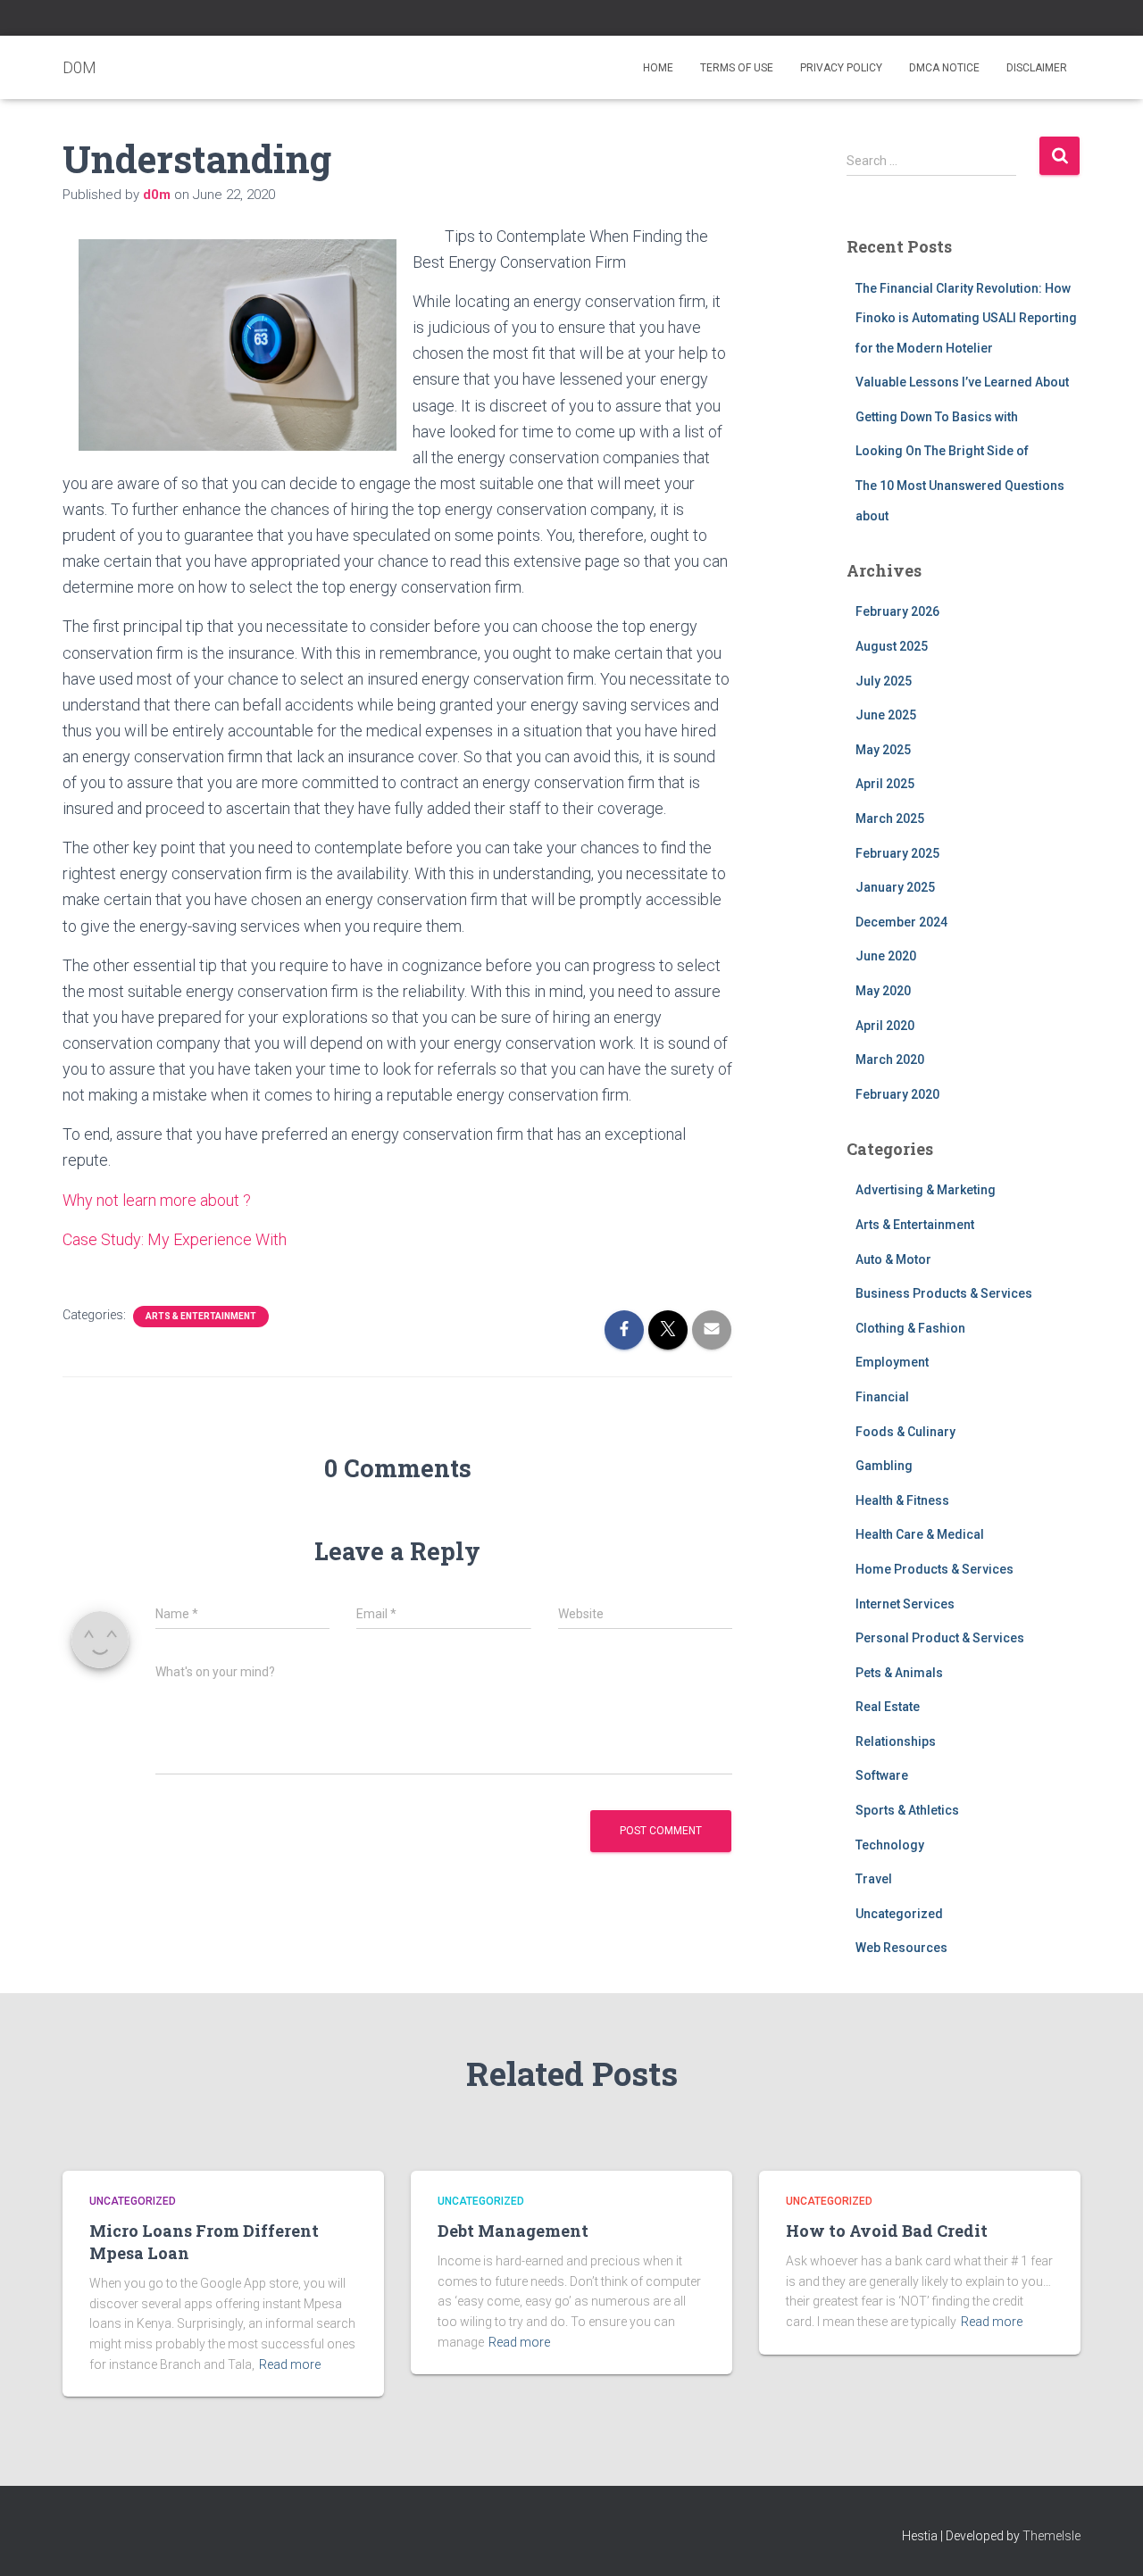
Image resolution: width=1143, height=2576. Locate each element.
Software (882, 1775)
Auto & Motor (893, 1259)
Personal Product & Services (940, 1638)
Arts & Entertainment (201, 1316)
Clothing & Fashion (910, 1328)
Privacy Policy (841, 68)
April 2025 (885, 784)
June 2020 (886, 956)
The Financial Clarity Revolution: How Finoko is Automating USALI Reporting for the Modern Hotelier (966, 318)
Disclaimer (1037, 68)
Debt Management (513, 2231)
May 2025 (883, 750)
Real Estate (888, 1707)
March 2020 (890, 1059)
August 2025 (892, 646)
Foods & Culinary (905, 1432)
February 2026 (897, 611)
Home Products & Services (934, 1569)
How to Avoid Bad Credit (887, 2231)
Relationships (896, 1741)
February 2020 (897, 1094)
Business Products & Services (944, 1293)
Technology (890, 1845)
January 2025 (895, 887)
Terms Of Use (737, 68)
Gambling (884, 1466)
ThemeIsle (1051, 2536)
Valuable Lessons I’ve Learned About (962, 382)
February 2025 (897, 853)
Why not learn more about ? (157, 1200)
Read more (290, 2364)
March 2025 (890, 819)
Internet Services (905, 1604)
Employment (892, 1362)
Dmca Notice (944, 68)
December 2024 (901, 922)
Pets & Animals (899, 1673)
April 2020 (885, 1026)
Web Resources (901, 1948)
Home (658, 68)
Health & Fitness (902, 1500)
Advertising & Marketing (926, 1190)
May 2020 (883, 991)
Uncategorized (899, 1914)
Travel (874, 1879)
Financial (882, 1397)
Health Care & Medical (920, 1534)
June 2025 (886, 715)
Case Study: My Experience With (175, 1239)
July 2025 (884, 681)
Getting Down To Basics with (937, 417)
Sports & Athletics (907, 1810)
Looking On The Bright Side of (942, 451)
